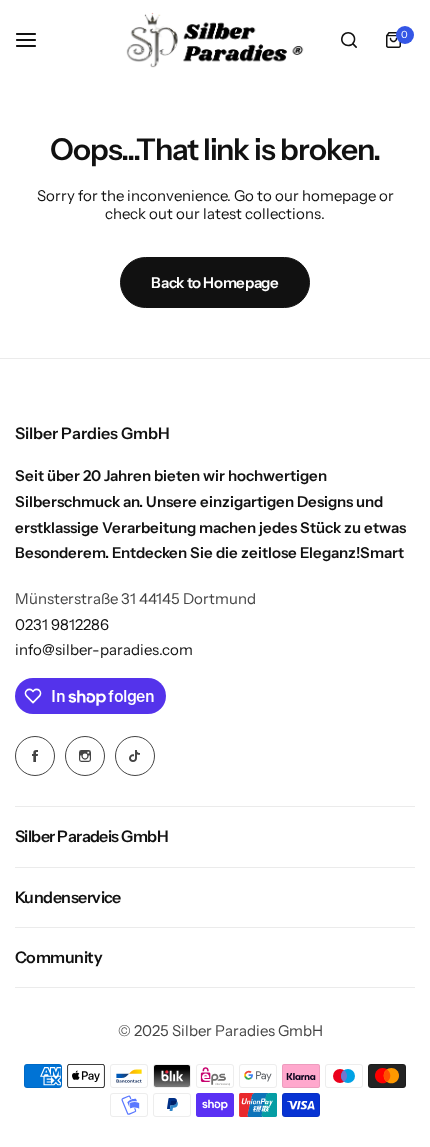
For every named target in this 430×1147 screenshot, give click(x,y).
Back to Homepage (214, 282)
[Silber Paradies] (215, 40)
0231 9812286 (62, 624)
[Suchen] (349, 40)
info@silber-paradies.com (104, 649)
